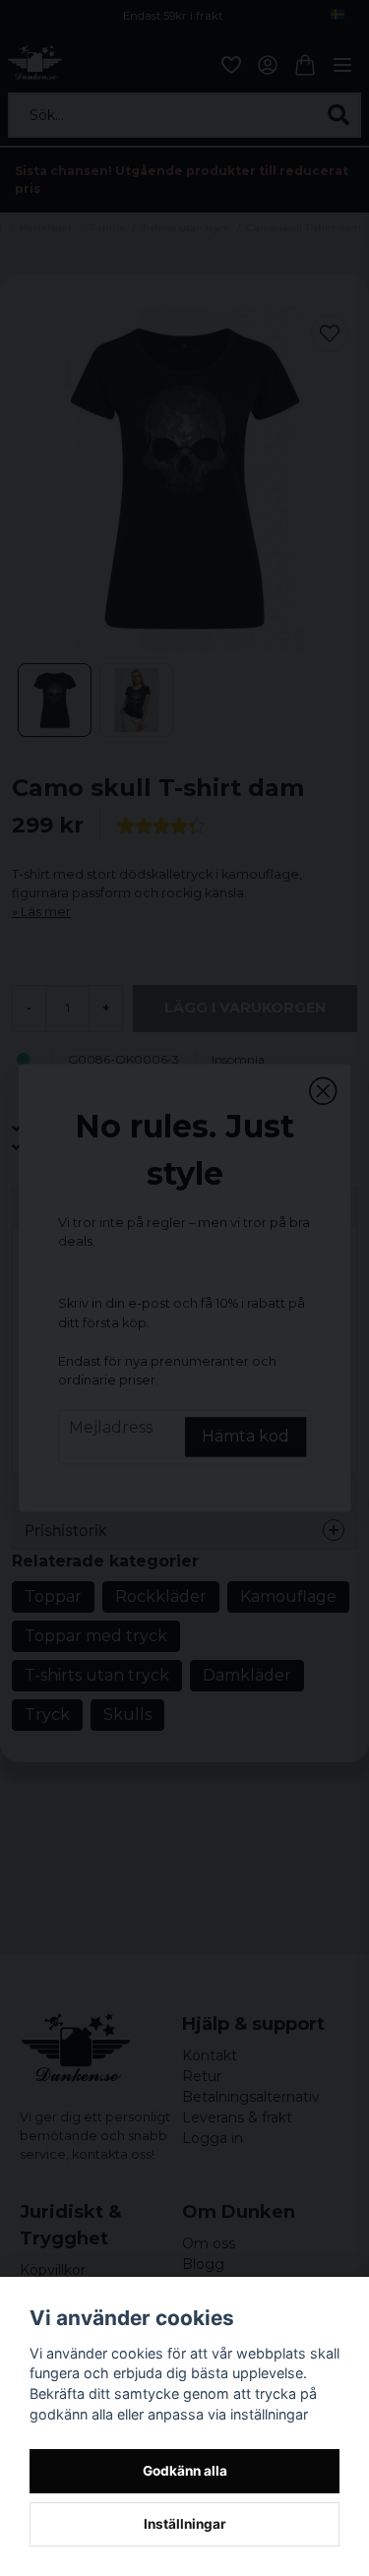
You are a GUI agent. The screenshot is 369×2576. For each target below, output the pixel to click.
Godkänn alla (185, 2471)
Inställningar (185, 2524)
